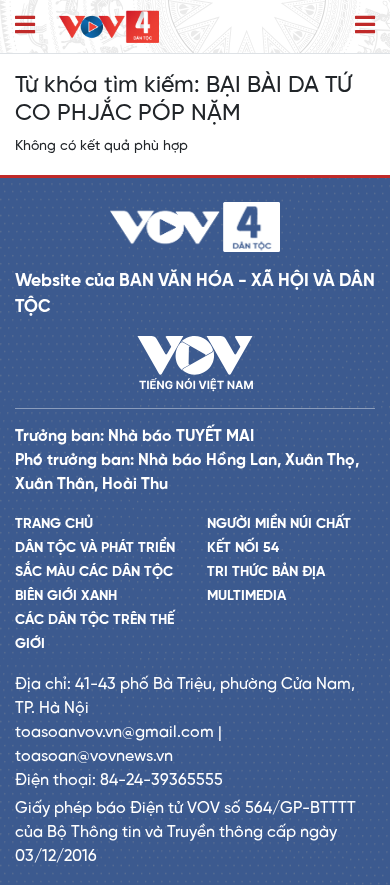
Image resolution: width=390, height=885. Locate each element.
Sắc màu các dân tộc (94, 572)
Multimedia (246, 596)
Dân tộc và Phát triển (95, 548)
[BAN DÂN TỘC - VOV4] (109, 26)
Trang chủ (54, 524)
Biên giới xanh (66, 596)
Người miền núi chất (279, 524)
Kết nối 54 (243, 548)
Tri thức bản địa (266, 572)
